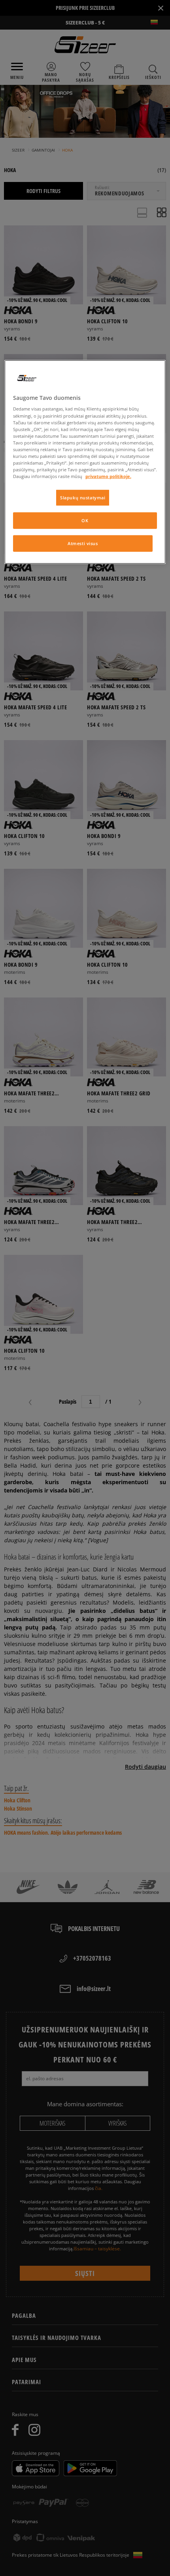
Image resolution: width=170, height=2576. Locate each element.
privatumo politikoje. (108, 476)
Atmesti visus (83, 543)
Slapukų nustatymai (83, 498)
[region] (85, 462)
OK (85, 520)
